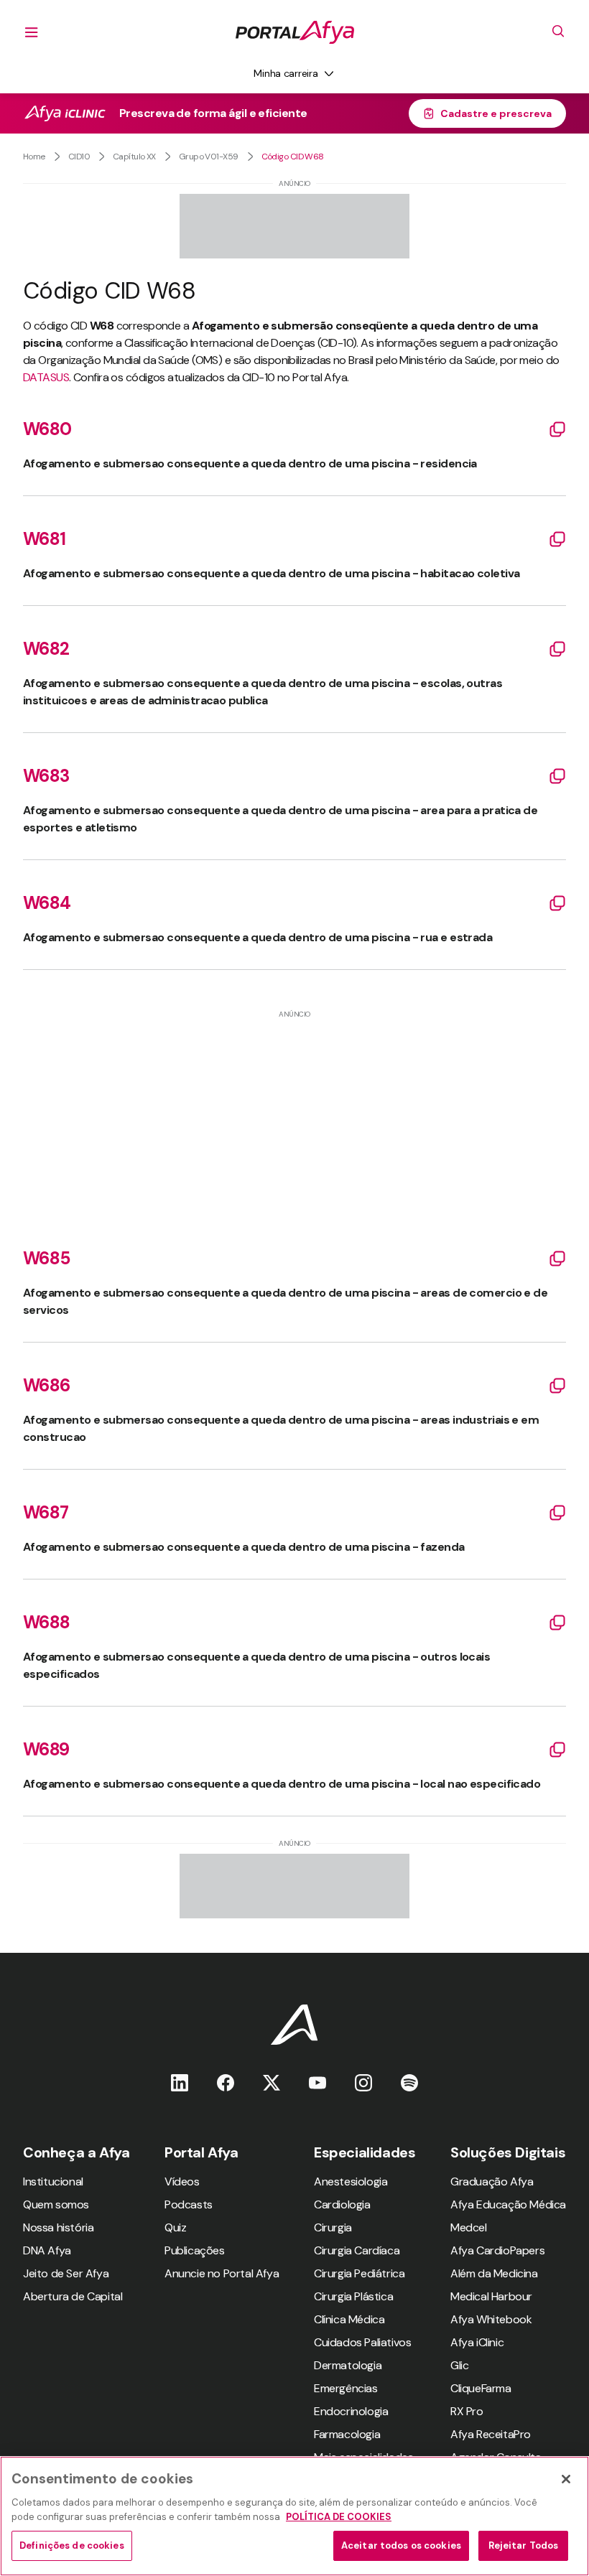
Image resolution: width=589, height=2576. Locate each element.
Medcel (469, 2227)
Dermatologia (348, 2365)
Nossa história (58, 2227)
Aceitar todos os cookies (401, 2545)
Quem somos (56, 2204)
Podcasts (189, 2204)
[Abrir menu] (32, 32)
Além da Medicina (494, 2273)
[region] (294, 2516)
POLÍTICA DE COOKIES (339, 2517)
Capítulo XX (134, 157)
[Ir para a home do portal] (295, 32)
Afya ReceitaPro (491, 2434)
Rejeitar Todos (524, 2545)
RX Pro (467, 2411)
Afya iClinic (477, 2342)
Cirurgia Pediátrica (359, 2273)
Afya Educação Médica (508, 2204)
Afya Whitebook (491, 2319)
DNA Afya (47, 2250)
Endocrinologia (351, 2411)
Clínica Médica (349, 2319)
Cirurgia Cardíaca (357, 2250)
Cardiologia (342, 2204)
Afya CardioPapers (497, 2250)
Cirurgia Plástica (353, 2296)
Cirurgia (333, 2227)
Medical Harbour (491, 2296)
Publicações (195, 2250)
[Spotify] (409, 2082)
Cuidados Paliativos (362, 2342)
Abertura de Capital (73, 2296)
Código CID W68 (293, 157)
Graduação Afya (492, 2181)
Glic (459, 2365)
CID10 (79, 157)
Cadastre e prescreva (496, 113)
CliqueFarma (481, 2388)
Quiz (175, 2227)
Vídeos (182, 2181)
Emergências (346, 2388)
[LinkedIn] (180, 2082)
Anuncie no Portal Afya (222, 2273)
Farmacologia (347, 2434)
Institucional (53, 2181)
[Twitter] (272, 2082)
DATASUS (46, 377)
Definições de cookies (72, 2545)
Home (34, 157)
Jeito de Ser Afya (66, 2273)
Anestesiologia (351, 2181)
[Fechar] (566, 2479)
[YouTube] (317, 2082)
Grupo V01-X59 (209, 157)
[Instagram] (363, 2082)
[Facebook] (226, 2082)
